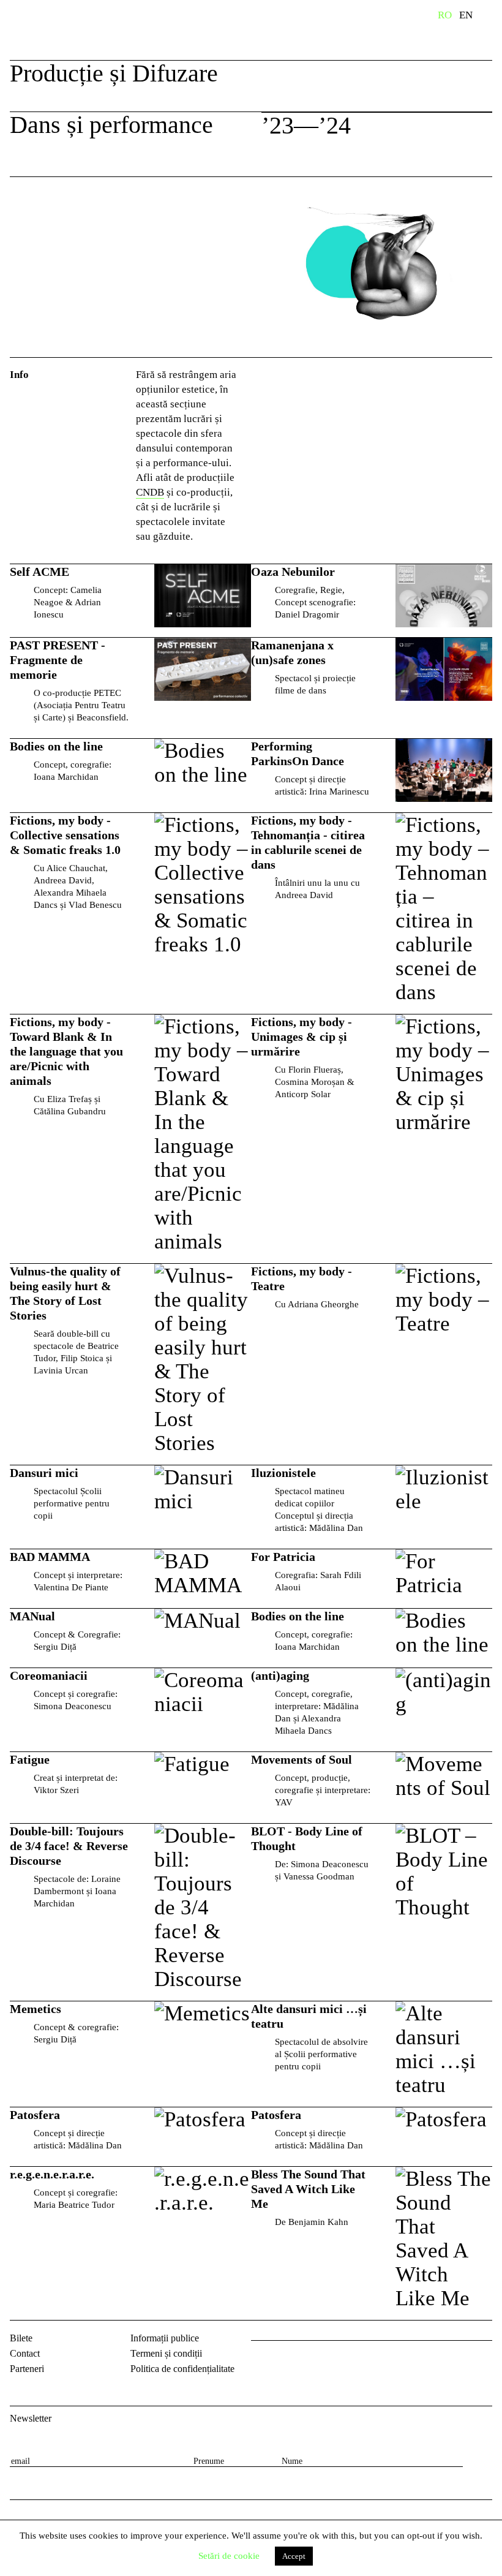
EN (466, 15)
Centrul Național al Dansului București (49, 32)
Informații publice (165, 2338)
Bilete (21, 2338)
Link (130, 601)
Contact (25, 2353)
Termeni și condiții (166, 2353)
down (468, 127)
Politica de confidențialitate (182, 2369)
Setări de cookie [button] (229, 2556)
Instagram (294, 2360)
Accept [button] (294, 2556)
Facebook (262, 2360)
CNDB (150, 492)
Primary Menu (493, 17)
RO (445, 15)
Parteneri (27, 2369)
